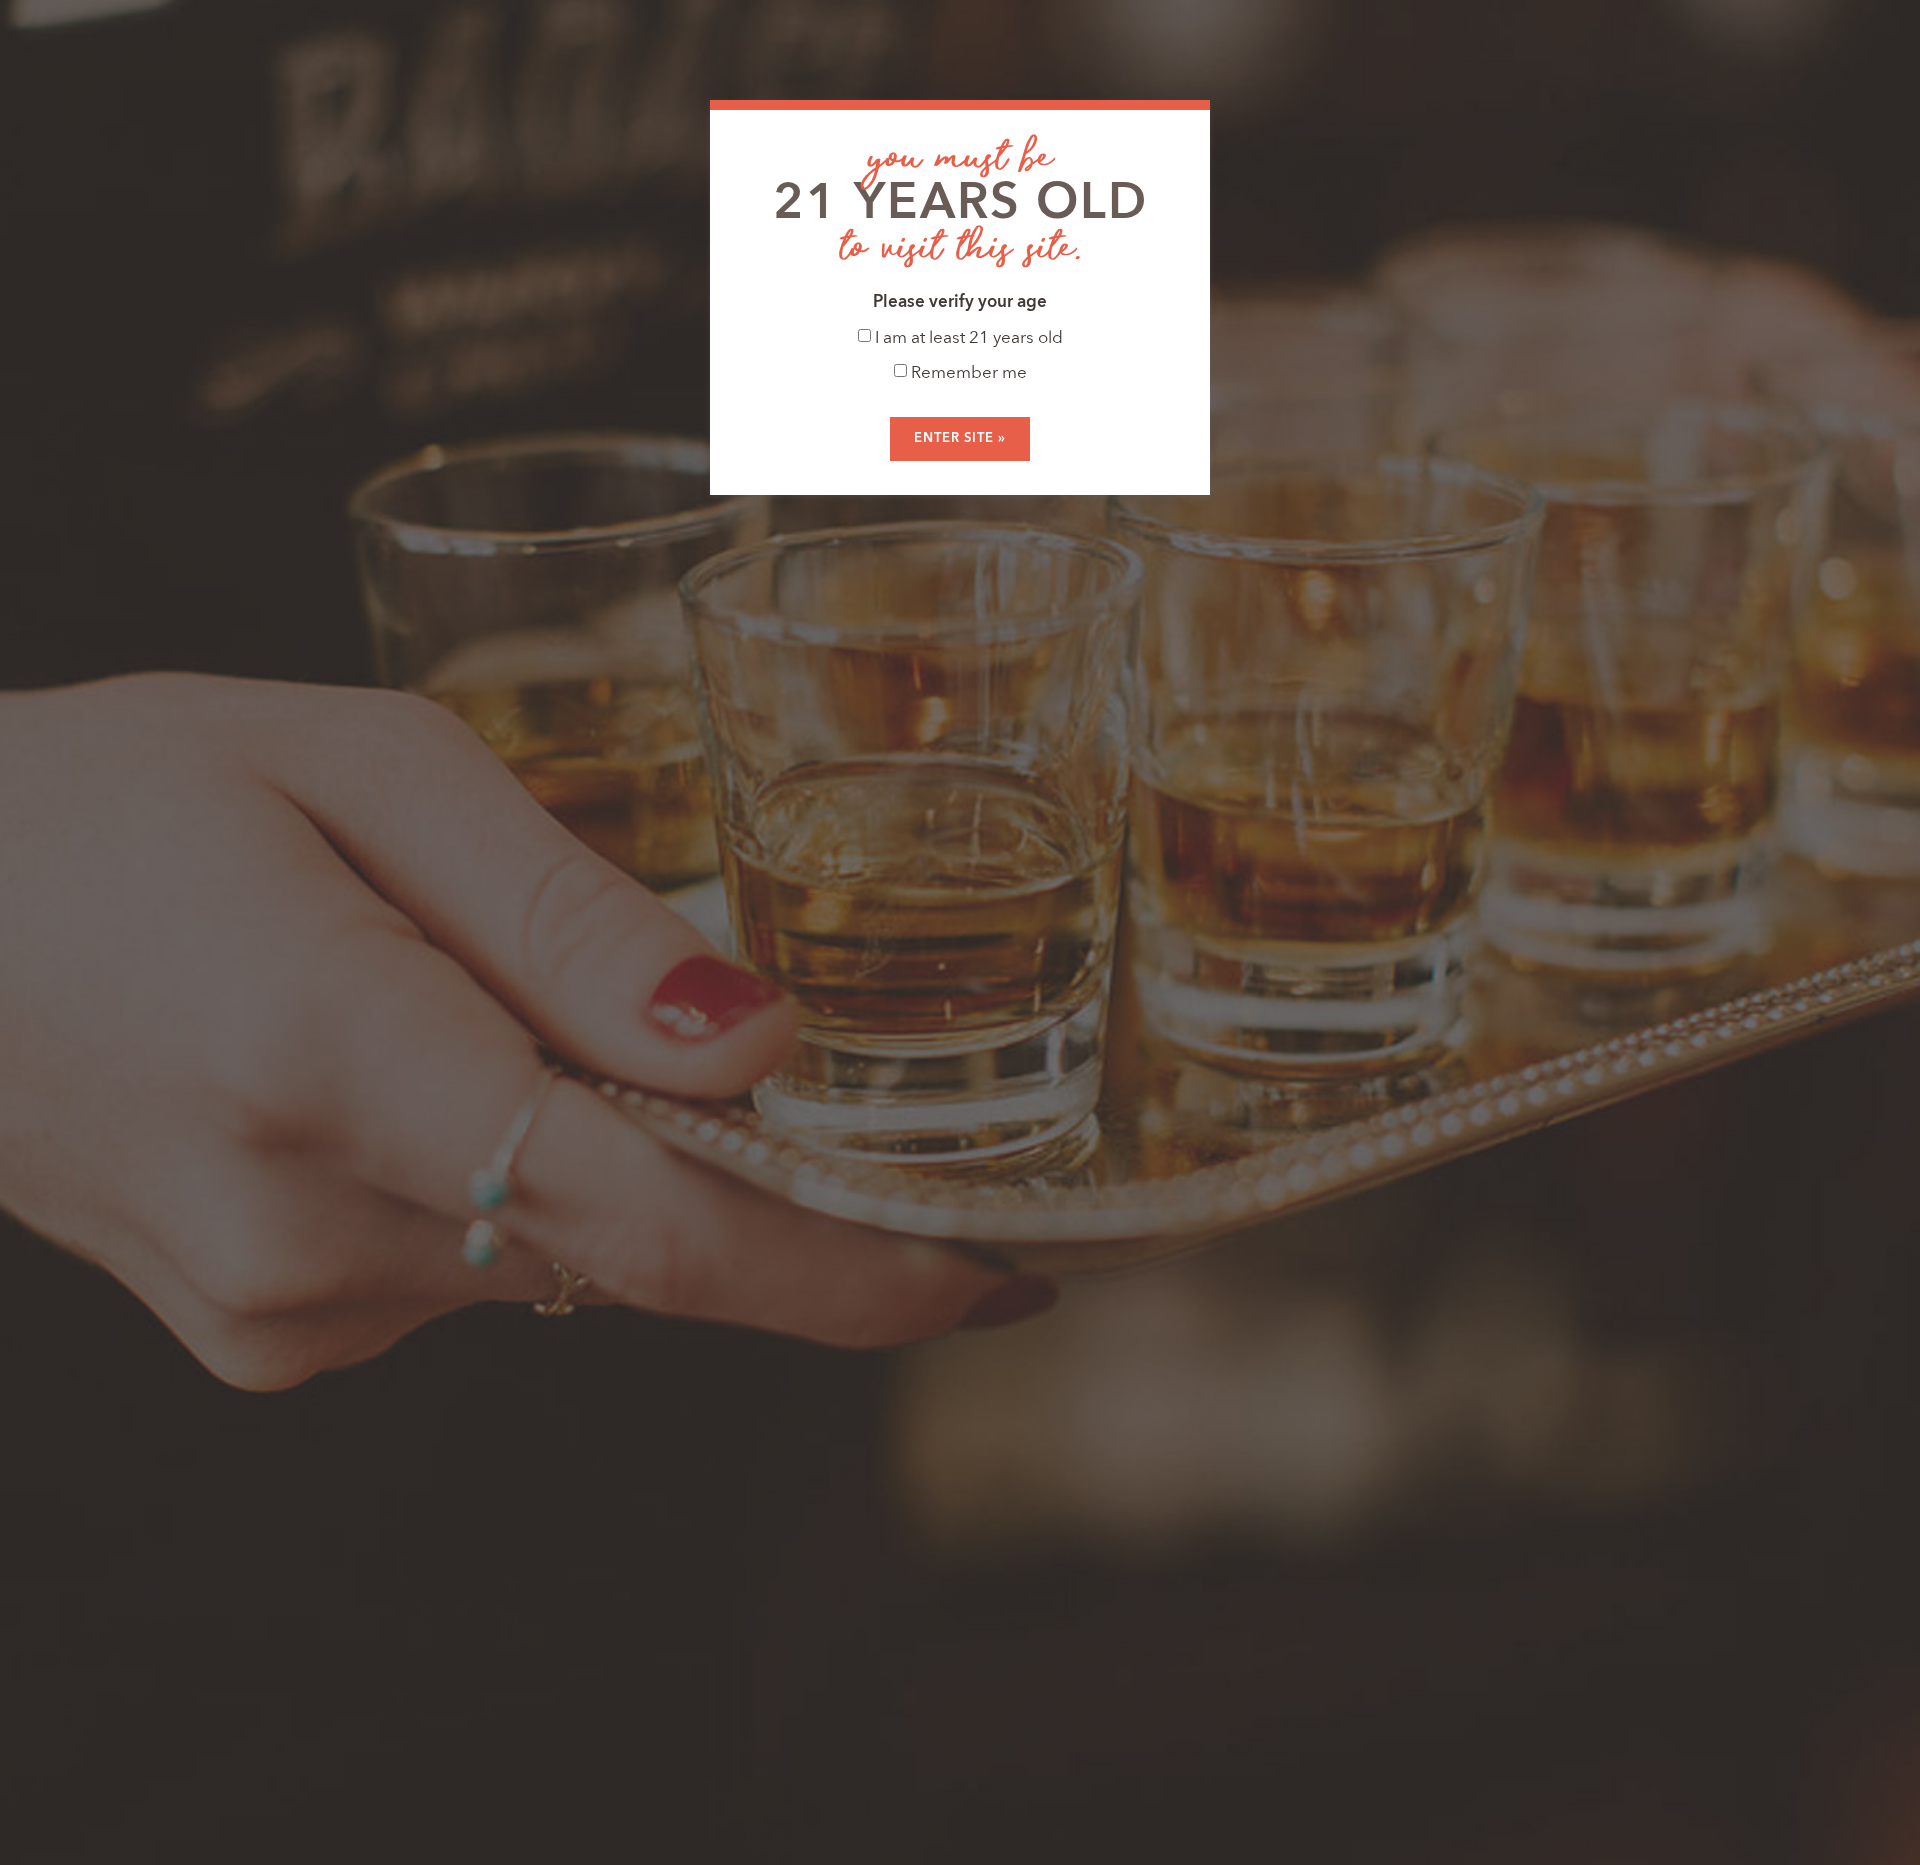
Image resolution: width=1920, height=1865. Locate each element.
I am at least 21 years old (967, 338)
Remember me (967, 373)
